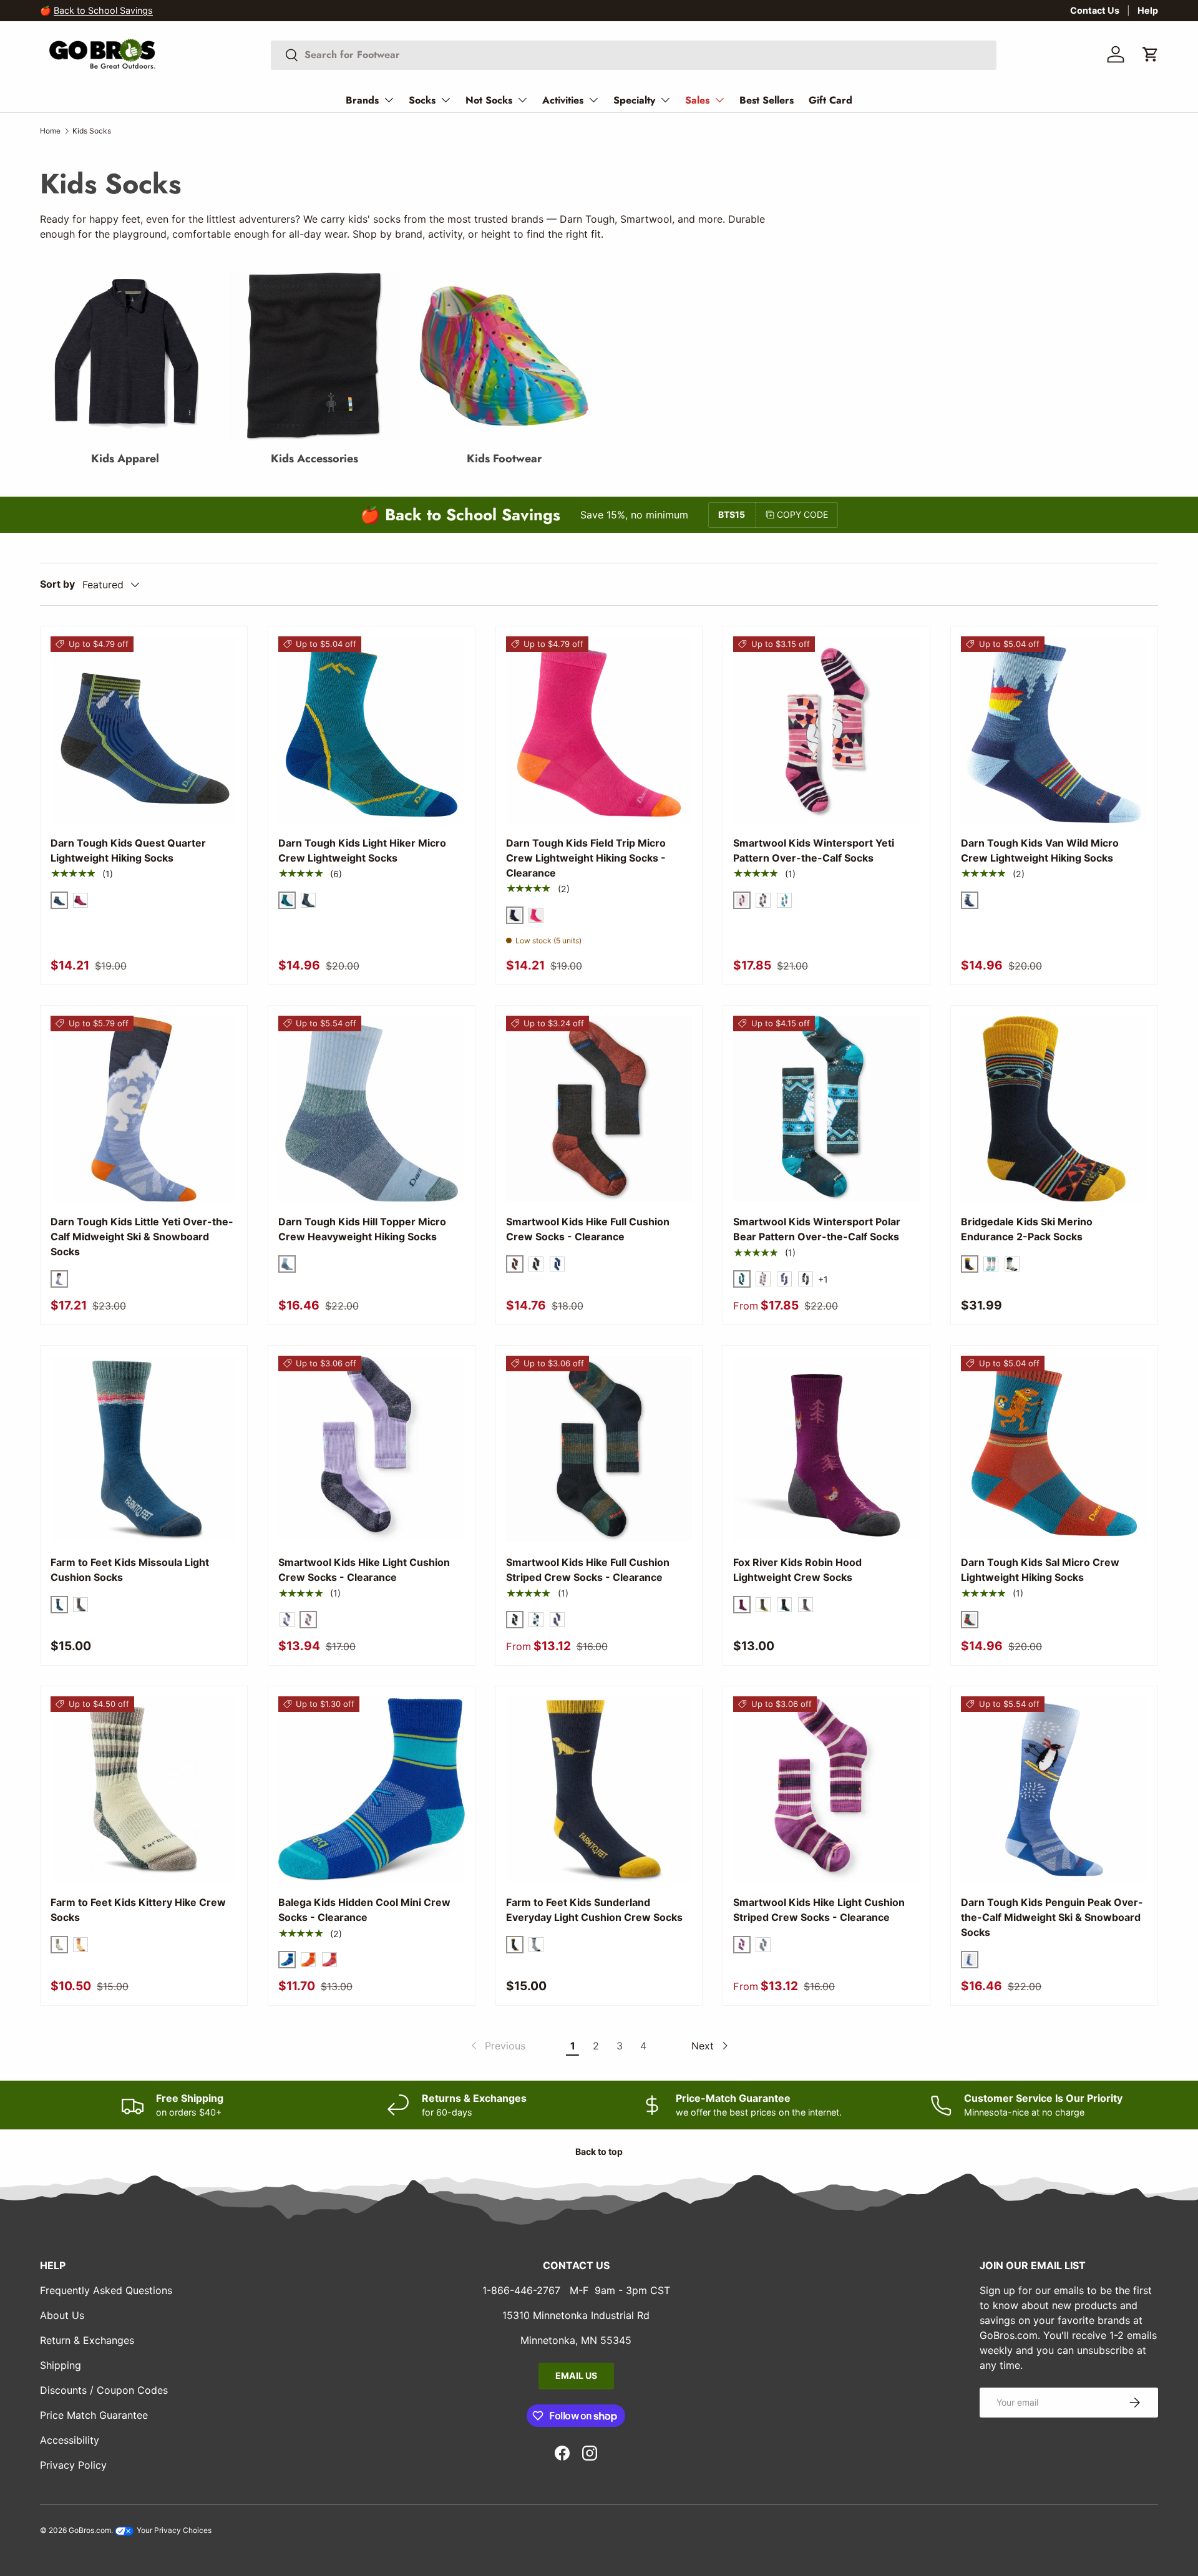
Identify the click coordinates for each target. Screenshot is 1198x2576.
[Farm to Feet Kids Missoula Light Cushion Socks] (144, 1449)
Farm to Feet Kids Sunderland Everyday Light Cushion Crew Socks (594, 1910)
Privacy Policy (73, 2465)
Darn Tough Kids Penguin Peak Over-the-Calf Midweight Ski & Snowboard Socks (1052, 1917)
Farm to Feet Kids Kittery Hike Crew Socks (138, 1910)
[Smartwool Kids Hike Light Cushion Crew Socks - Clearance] (372, 1449)
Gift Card (830, 100)
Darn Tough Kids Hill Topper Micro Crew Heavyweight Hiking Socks (362, 1229)
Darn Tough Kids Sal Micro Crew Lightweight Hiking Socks (1040, 1570)
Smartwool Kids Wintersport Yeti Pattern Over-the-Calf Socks (814, 850)
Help (1148, 10)
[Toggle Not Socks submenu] (522, 100)
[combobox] (634, 55)
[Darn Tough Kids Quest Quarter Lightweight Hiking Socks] (144, 730)
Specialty (634, 100)
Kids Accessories (314, 459)
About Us (62, 2315)
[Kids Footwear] (504, 356)
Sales (697, 100)
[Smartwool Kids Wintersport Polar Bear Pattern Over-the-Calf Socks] (826, 1109)
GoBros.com (90, 2530)
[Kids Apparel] (125, 356)
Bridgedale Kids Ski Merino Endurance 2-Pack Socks (1027, 1229)
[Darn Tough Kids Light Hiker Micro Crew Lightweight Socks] (372, 730)
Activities (563, 100)
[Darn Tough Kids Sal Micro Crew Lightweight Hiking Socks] (1054, 1449)
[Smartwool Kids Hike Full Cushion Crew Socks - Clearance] (599, 1109)
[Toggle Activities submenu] (593, 100)
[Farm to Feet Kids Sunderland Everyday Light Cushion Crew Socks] (599, 1790)
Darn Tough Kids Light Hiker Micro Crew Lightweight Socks (362, 850)
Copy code (802, 514)
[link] (497, 2046)
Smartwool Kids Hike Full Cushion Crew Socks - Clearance (588, 1229)
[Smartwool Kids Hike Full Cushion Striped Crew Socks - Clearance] (599, 1449)
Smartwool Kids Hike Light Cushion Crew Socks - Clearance (364, 1570)
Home (50, 131)
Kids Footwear (504, 459)
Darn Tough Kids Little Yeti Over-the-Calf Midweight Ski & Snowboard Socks (142, 1237)
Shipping (61, 2365)
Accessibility (70, 2440)
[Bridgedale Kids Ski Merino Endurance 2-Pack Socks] (1054, 1109)
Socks (422, 100)
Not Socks (489, 100)
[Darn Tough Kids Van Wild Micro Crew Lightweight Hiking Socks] (1054, 730)
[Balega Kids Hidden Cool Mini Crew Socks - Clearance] (372, 1790)
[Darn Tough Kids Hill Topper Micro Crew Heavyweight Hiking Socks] (372, 1109)
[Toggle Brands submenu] (389, 100)
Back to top (599, 2151)
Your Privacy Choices (173, 2530)
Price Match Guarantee (94, 2415)
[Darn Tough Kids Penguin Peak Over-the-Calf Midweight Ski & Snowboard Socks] (1054, 1790)
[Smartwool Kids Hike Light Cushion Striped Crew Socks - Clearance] (826, 1790)
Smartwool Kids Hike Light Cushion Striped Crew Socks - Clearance (819, 1910)
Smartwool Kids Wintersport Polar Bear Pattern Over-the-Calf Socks (817, 1229)
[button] (1151, 54)
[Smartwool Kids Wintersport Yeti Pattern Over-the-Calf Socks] (826, 730)
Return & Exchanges (87, 2340)
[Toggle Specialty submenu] (665, 100)
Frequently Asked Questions (106, 2290)
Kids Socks (92, 131)
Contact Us (1095, 10)
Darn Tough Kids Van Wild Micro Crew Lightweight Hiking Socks (1040, 850)
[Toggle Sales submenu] (719, 100)
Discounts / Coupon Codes (104, 2390)
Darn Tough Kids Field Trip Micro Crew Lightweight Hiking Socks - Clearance (586, 858)
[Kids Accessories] (314, 356)
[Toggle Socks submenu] (446, 100)
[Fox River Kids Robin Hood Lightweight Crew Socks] (826, 1449)
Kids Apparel (125, 459)
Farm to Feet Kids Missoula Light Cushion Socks (130, 1570)
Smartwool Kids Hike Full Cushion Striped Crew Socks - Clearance (588, 1570)
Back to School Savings (103, 10)
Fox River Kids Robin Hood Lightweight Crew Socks (797, 1570)
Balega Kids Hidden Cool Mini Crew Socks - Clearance (364, 1910)
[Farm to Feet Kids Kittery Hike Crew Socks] (144, 1790)
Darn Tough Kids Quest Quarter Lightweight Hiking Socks (128, 850)
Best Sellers (767, 100)
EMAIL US (576, 2375)
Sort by (57, 584)
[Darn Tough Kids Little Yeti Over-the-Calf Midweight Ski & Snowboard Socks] (144, 1109)
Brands (362, 100)
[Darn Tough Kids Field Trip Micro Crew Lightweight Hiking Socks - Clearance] (599, 730)
